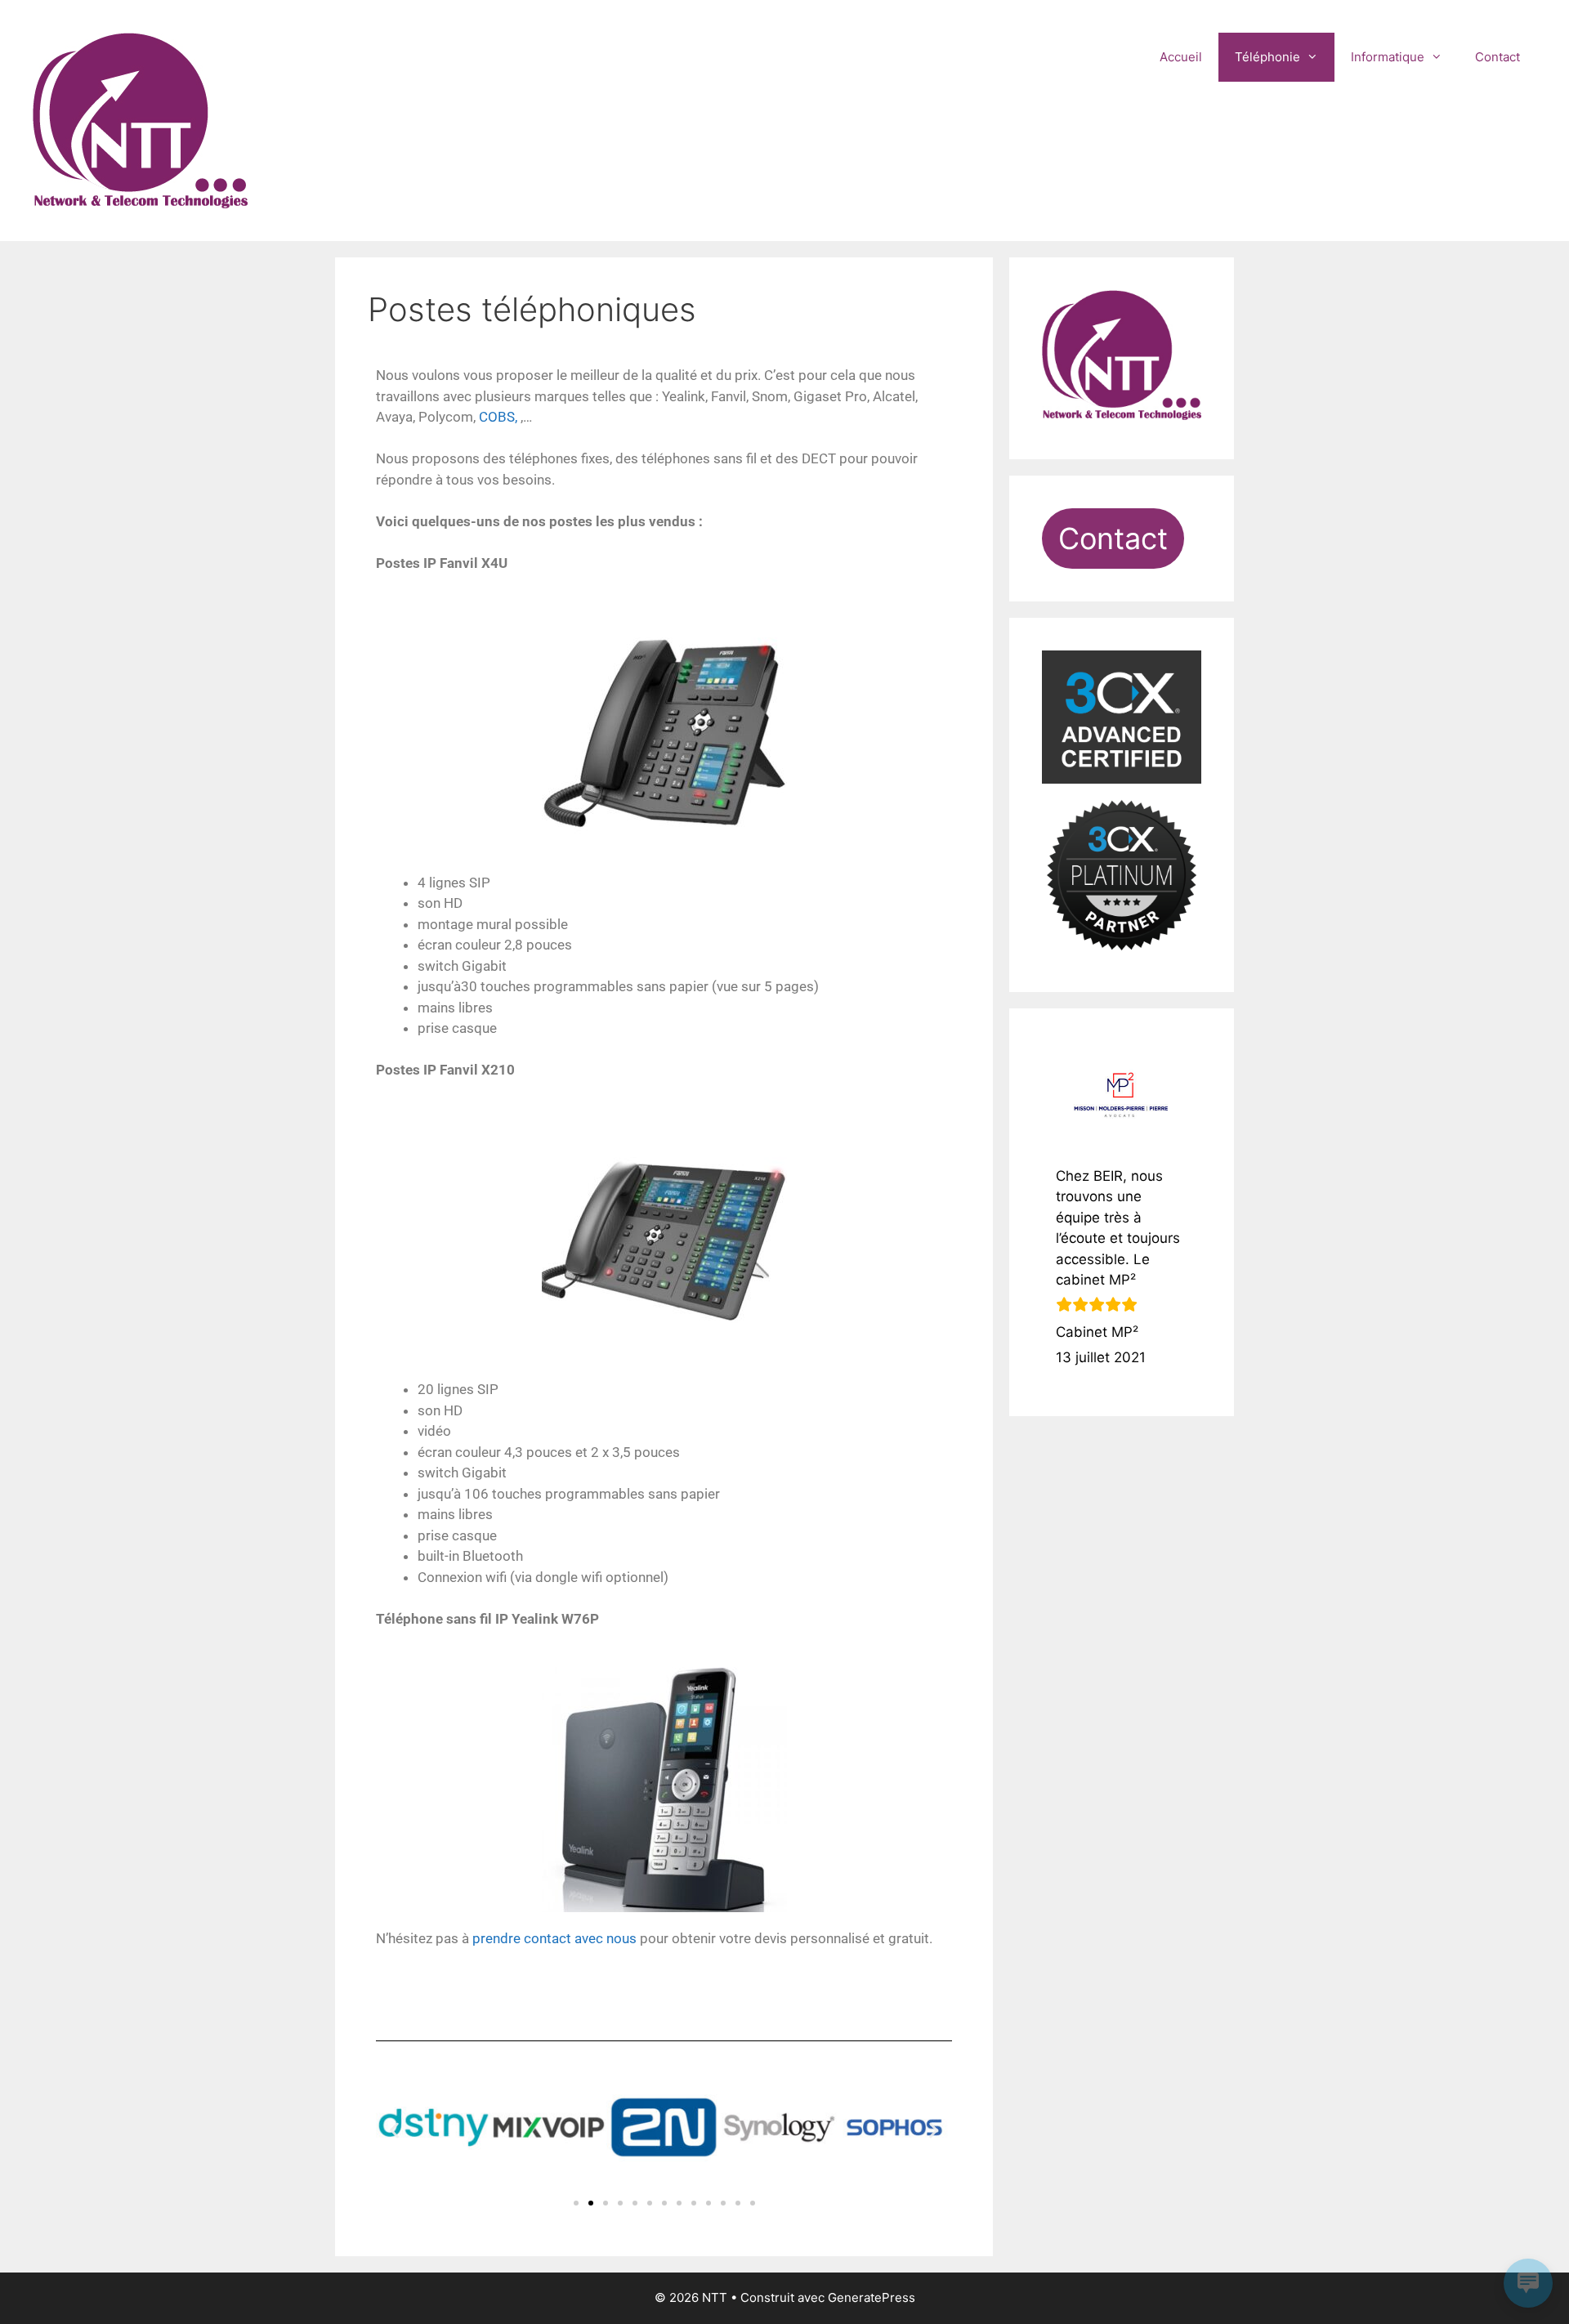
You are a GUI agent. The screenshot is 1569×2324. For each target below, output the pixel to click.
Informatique (1388, 57)
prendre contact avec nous (554, 1938)
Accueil (1181, 57)
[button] (394, 2130)
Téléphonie (1267, 57)
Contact (1497, 57)
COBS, (498, 417)
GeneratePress (872, 2297)
